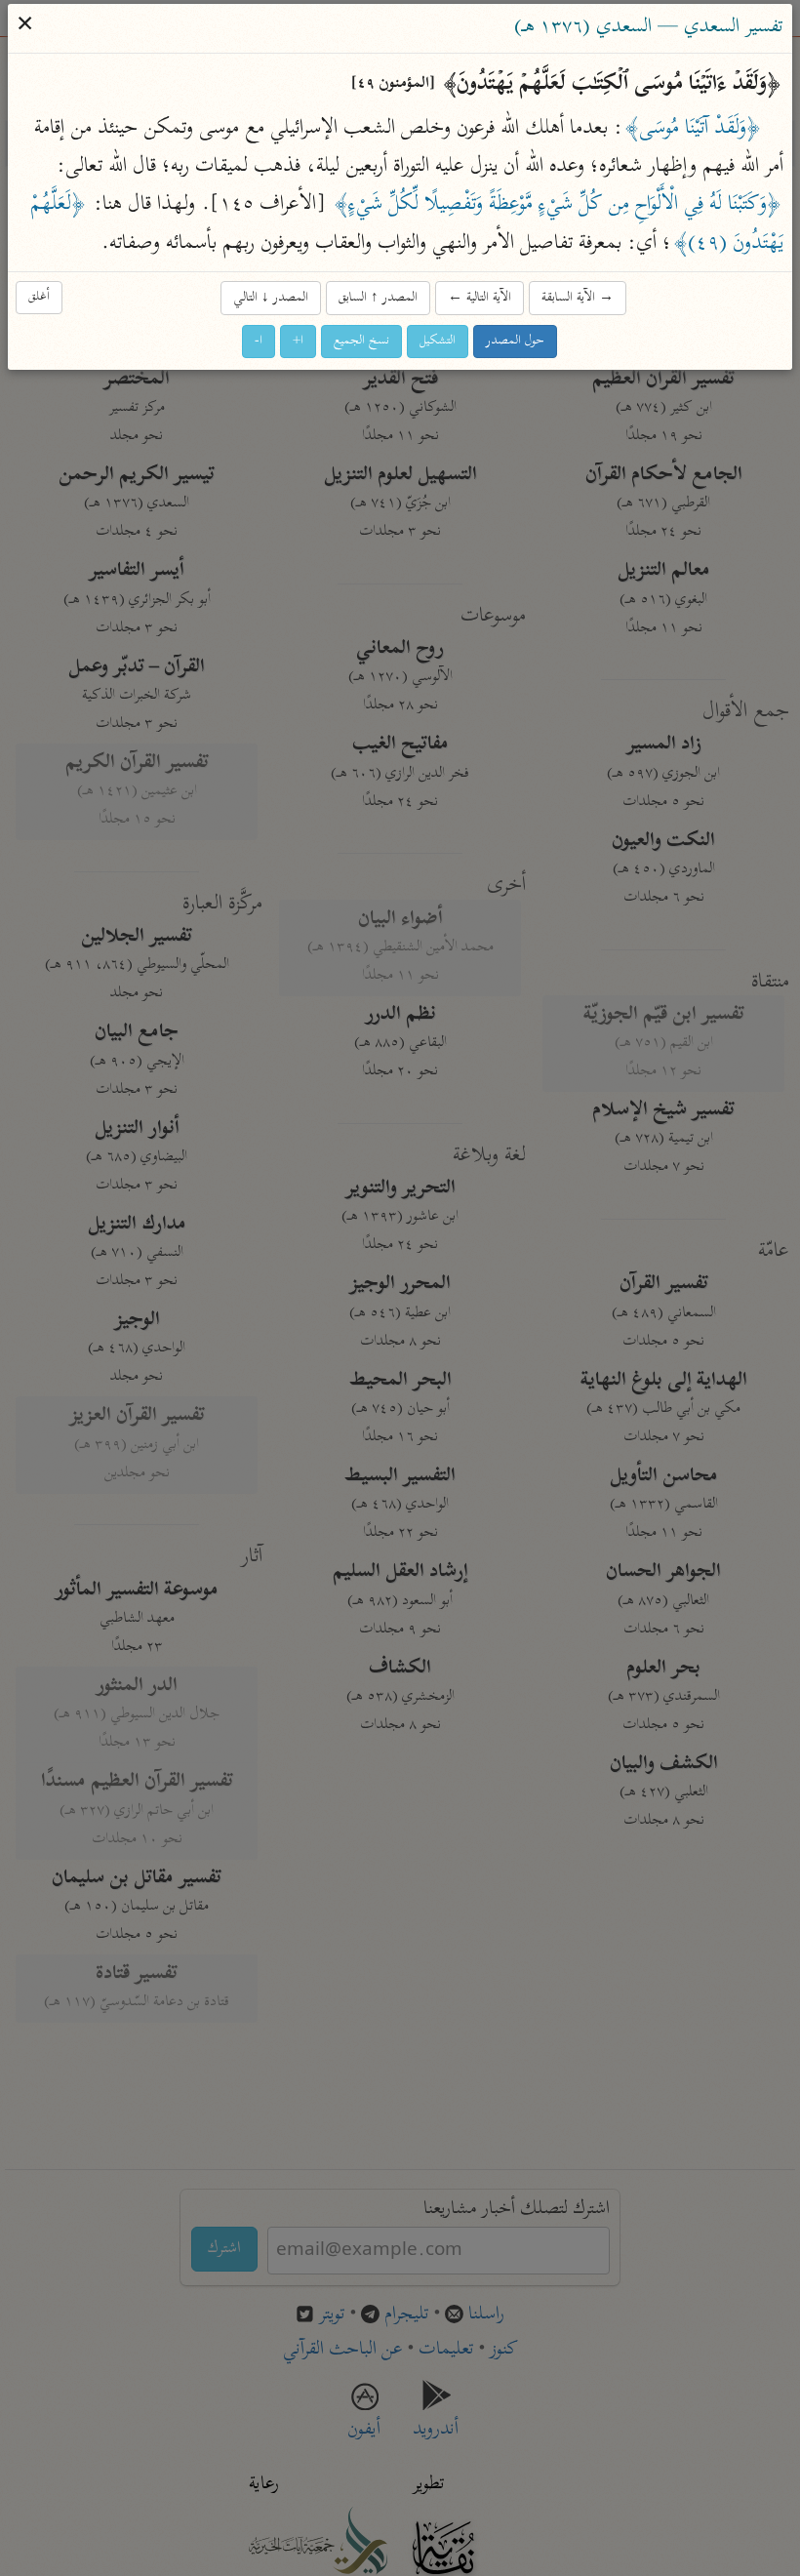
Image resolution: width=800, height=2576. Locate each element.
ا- (260, 341)
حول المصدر (516, 341)
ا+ (299, 341)
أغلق (40, 297)
